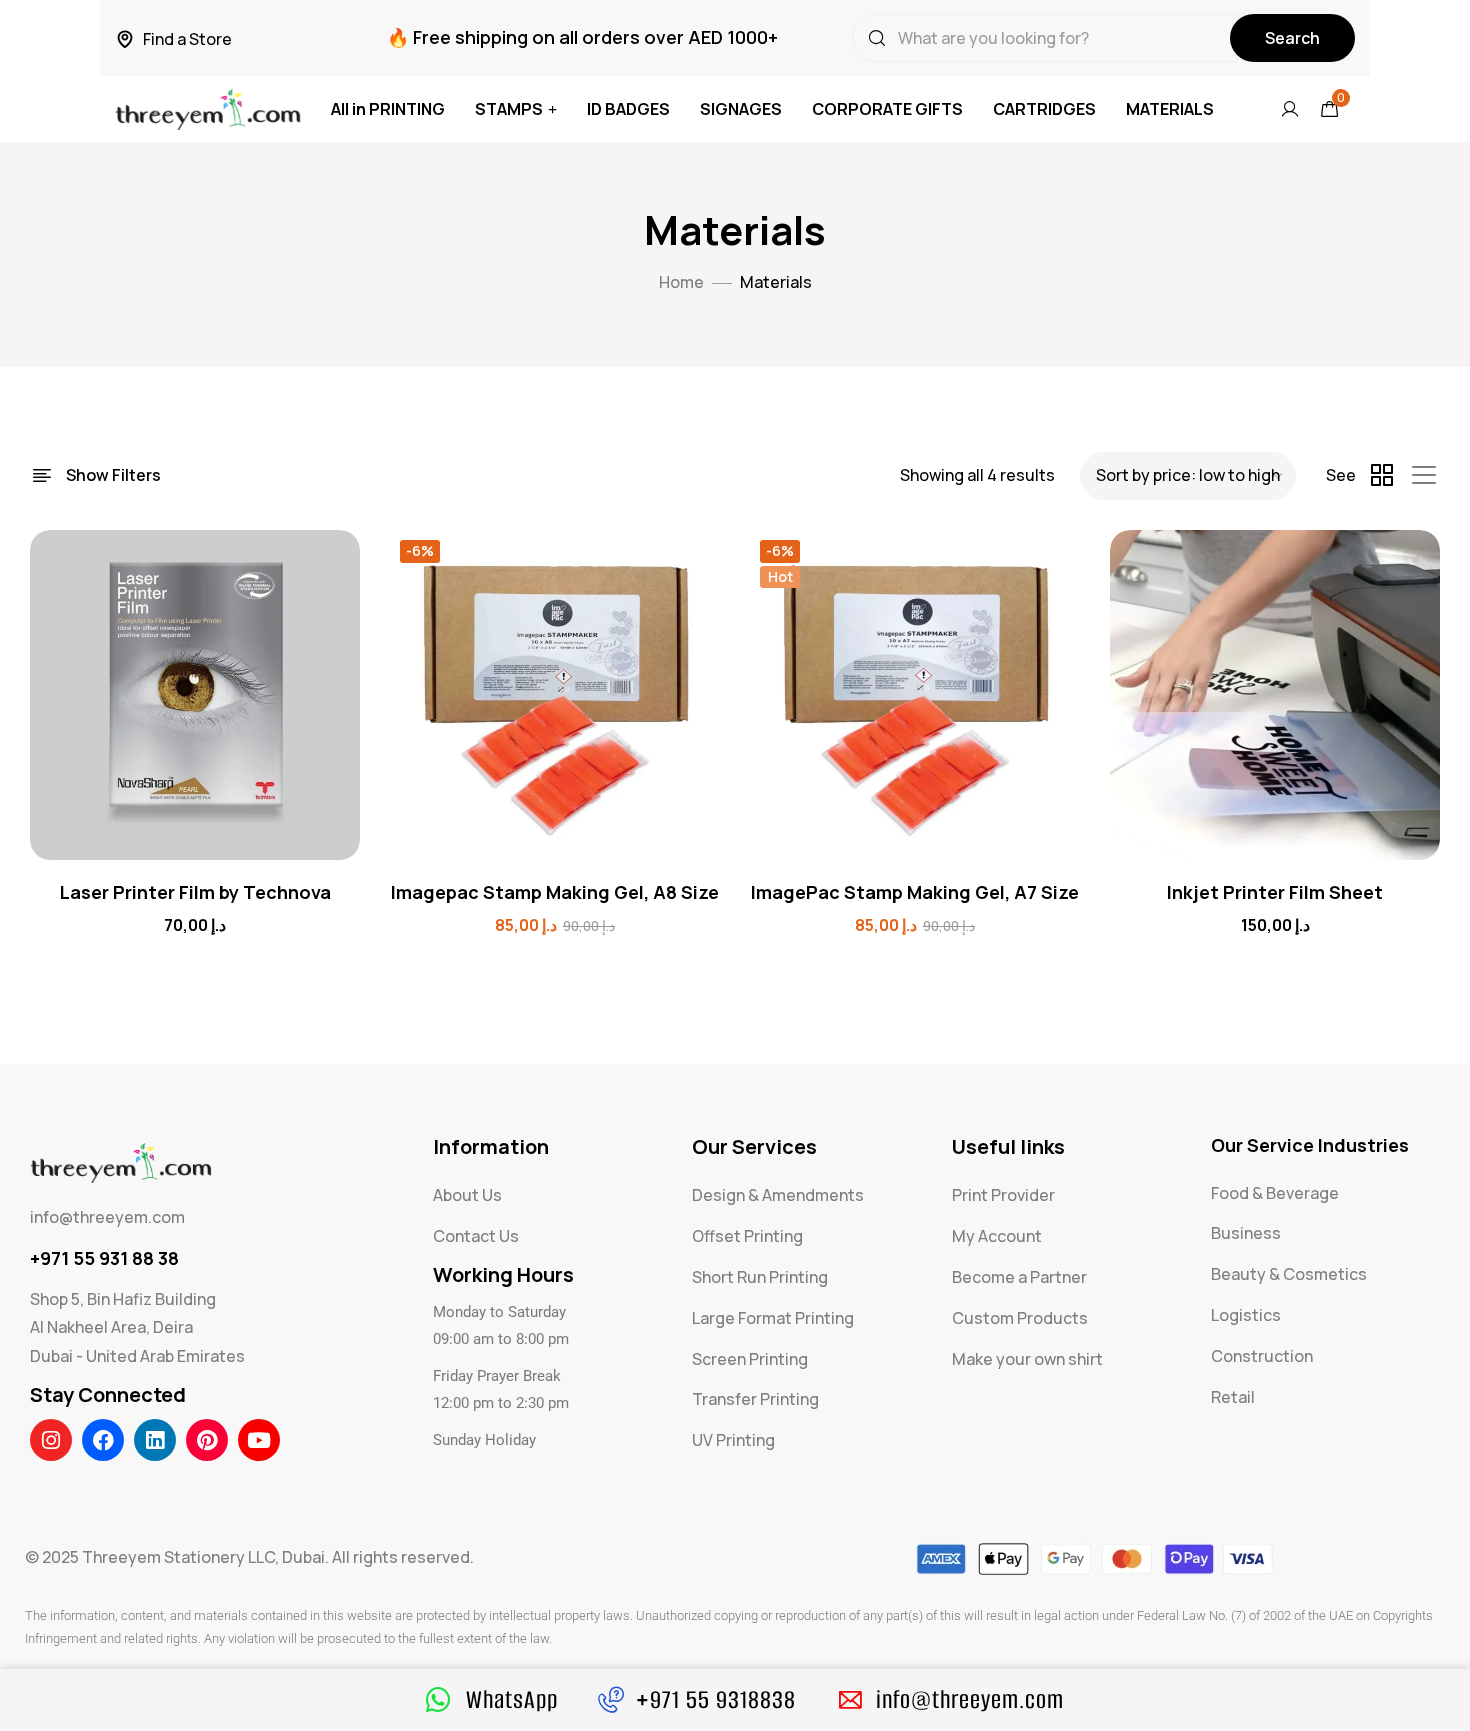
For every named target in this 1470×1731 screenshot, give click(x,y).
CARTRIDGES (1044, 109)
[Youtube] (259, 1440)
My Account (997, 1236)
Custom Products (1020, 1318)
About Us (467, 1195)
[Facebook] (103, 1440)
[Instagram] (51, 1440)
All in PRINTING (388, 109)
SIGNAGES (741, 109)
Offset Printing (747, 1236)
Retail (1233, 1397)
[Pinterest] (207, 1440)
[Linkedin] (155, 1440)
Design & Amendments (778, 1195)
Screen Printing (750, 1359)
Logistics (1246, 1315)
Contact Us (476, 1236)
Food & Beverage (1275, 1193)
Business (1246, 1233)
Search (1292, 38)
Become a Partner (1019, 1277)
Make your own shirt (1027, 1359)
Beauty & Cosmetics (1289, 1274)
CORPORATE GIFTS (887, 109)
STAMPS (509, 109)
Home (681, 282)
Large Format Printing (773, 1318)
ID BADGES (628, 109)
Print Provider (1003, 1195)
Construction (1262, 1356)
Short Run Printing (760, 1277)
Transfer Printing (755, 1399)
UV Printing (733, 1440)
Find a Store (187, 39)
